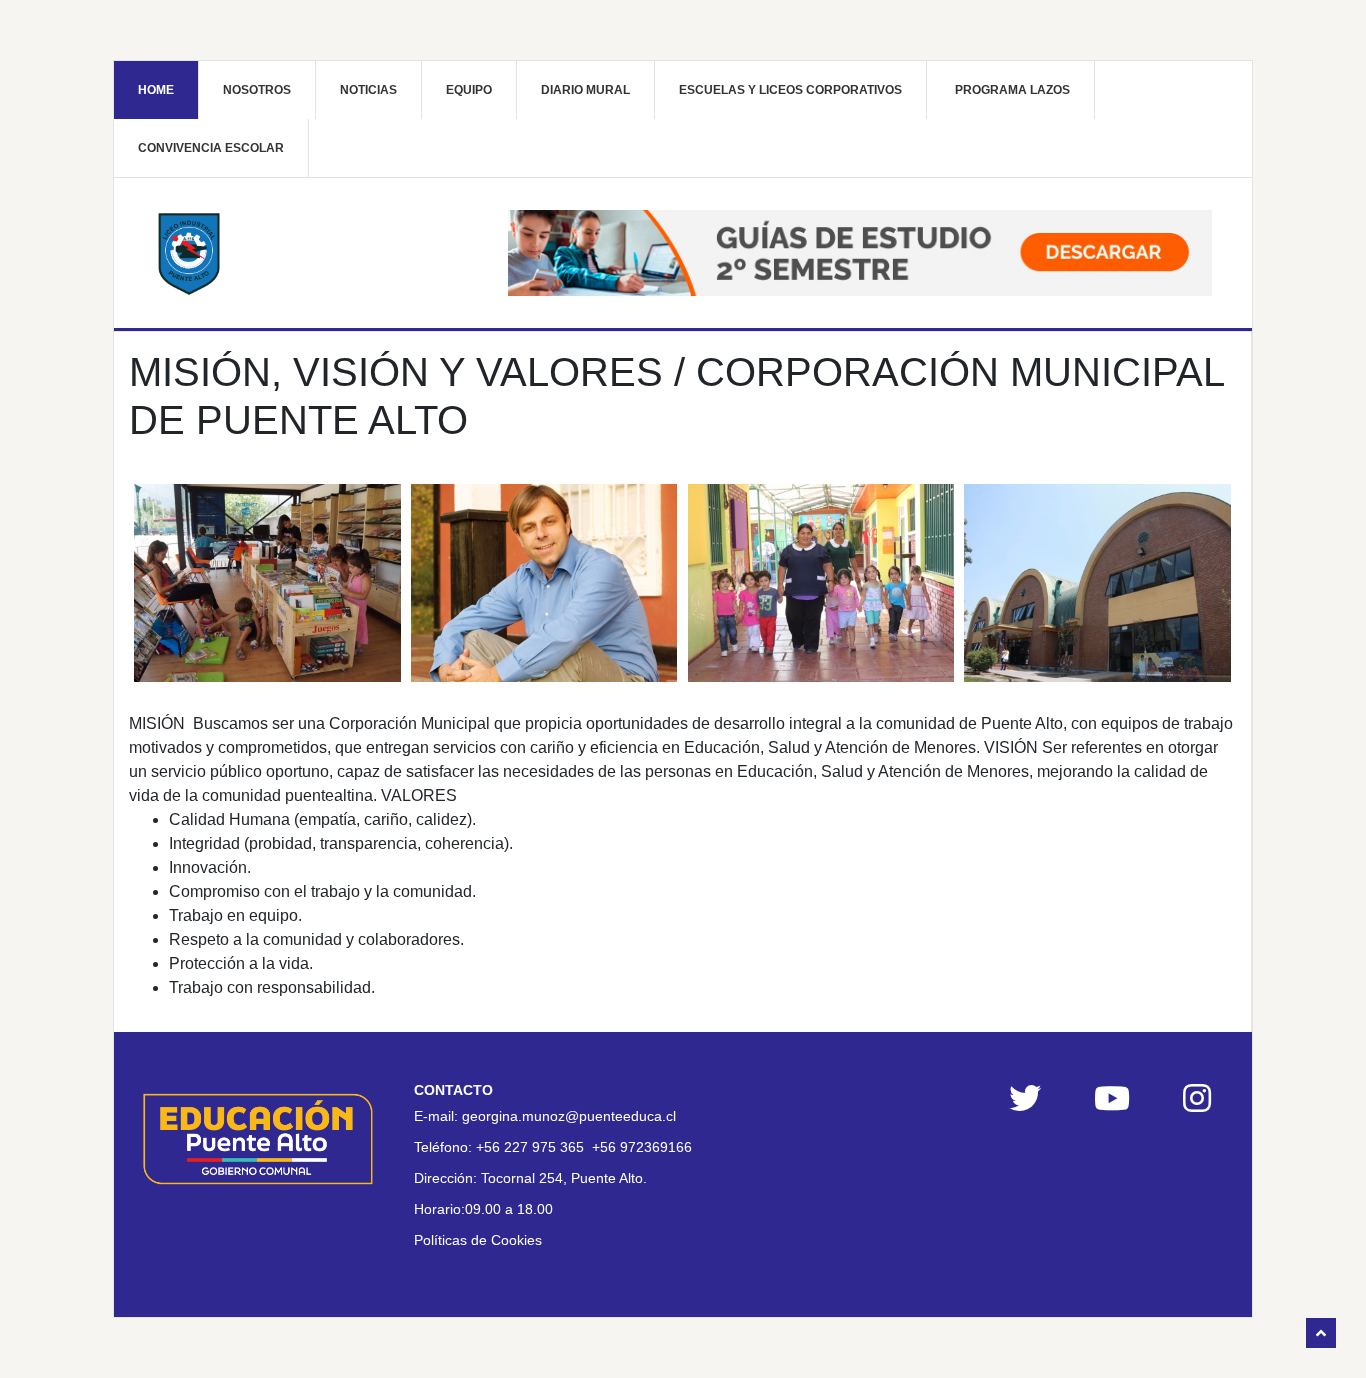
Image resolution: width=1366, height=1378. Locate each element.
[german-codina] (544, 583)
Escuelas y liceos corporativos (790, 90)
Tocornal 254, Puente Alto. (564, 1178)
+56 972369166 (642, 1147)
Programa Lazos (1012, 90)
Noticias (368, 90)
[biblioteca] (267, 583)
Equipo (469, 90)
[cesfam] (1097, 583)
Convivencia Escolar (211, 148)
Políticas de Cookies (478, 1240)
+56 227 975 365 (530, 1147)
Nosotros (257, 90)
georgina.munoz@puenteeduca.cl (569, 1116)
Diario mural (585, 90)
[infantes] (821, 583)
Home (156, 90)
